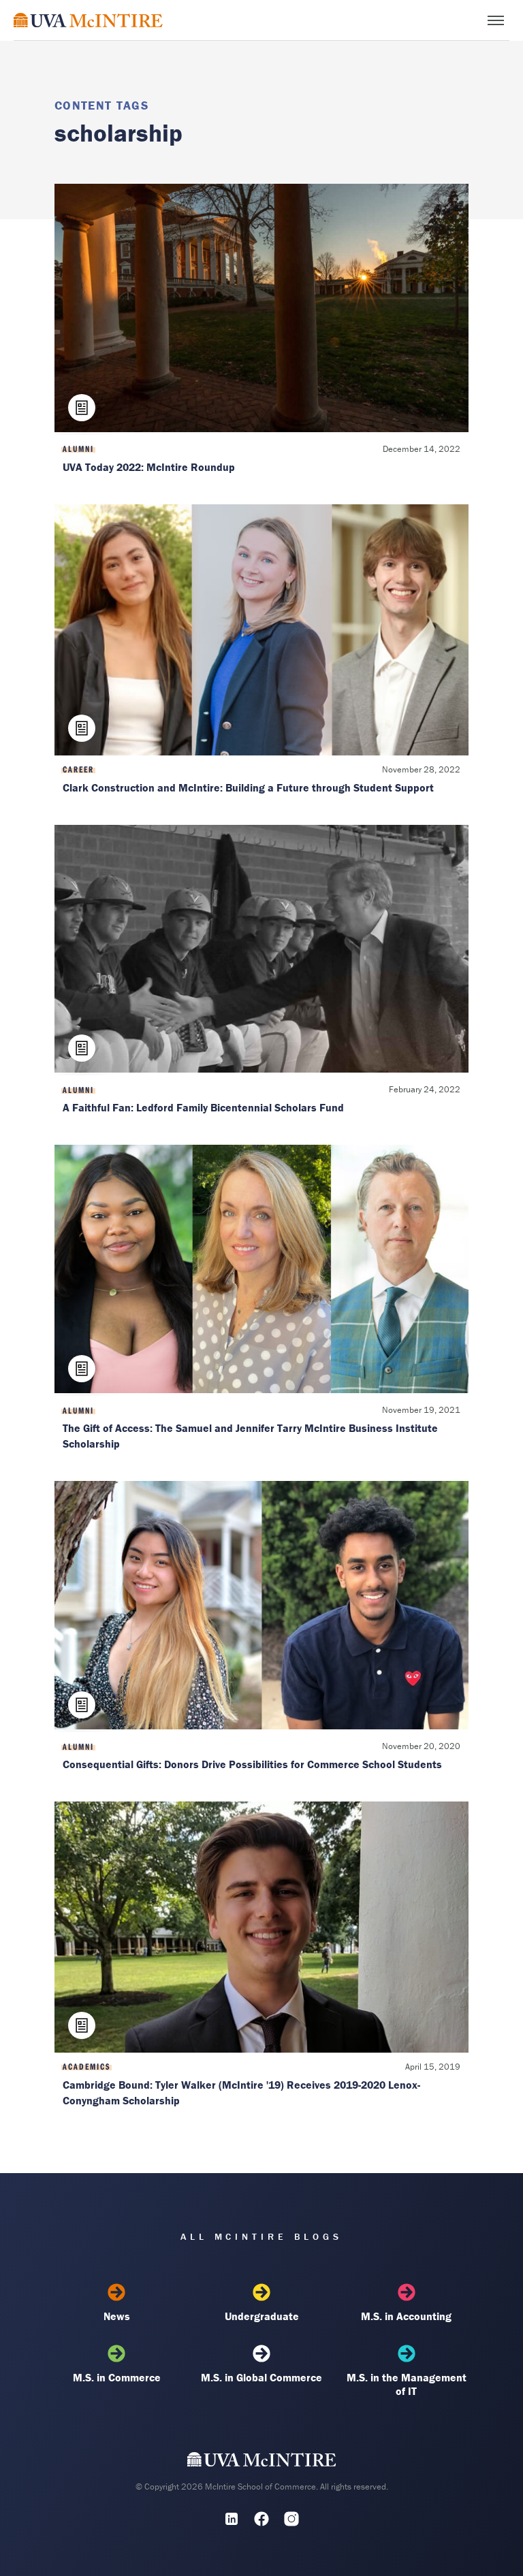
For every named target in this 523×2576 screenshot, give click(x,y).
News (117, 2316)
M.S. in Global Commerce (261, 2377)
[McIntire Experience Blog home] (88, 20)
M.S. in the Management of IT (407, 2384)
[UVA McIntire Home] (262, 2462)
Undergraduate (262, 2316)
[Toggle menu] (496, 20)
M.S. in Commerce (117, 2377)
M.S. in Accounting (406, 2316)
